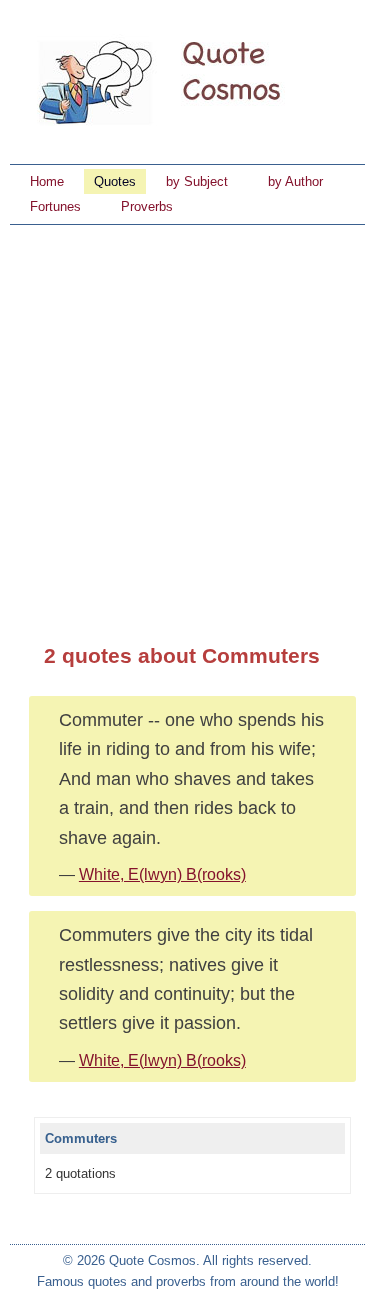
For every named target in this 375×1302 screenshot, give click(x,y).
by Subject (197, 181)
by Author (295, 181)
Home (47, 181)
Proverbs (147, 206)
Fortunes (55, 206)
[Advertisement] (187, 422)
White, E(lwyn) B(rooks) (162, 874)
